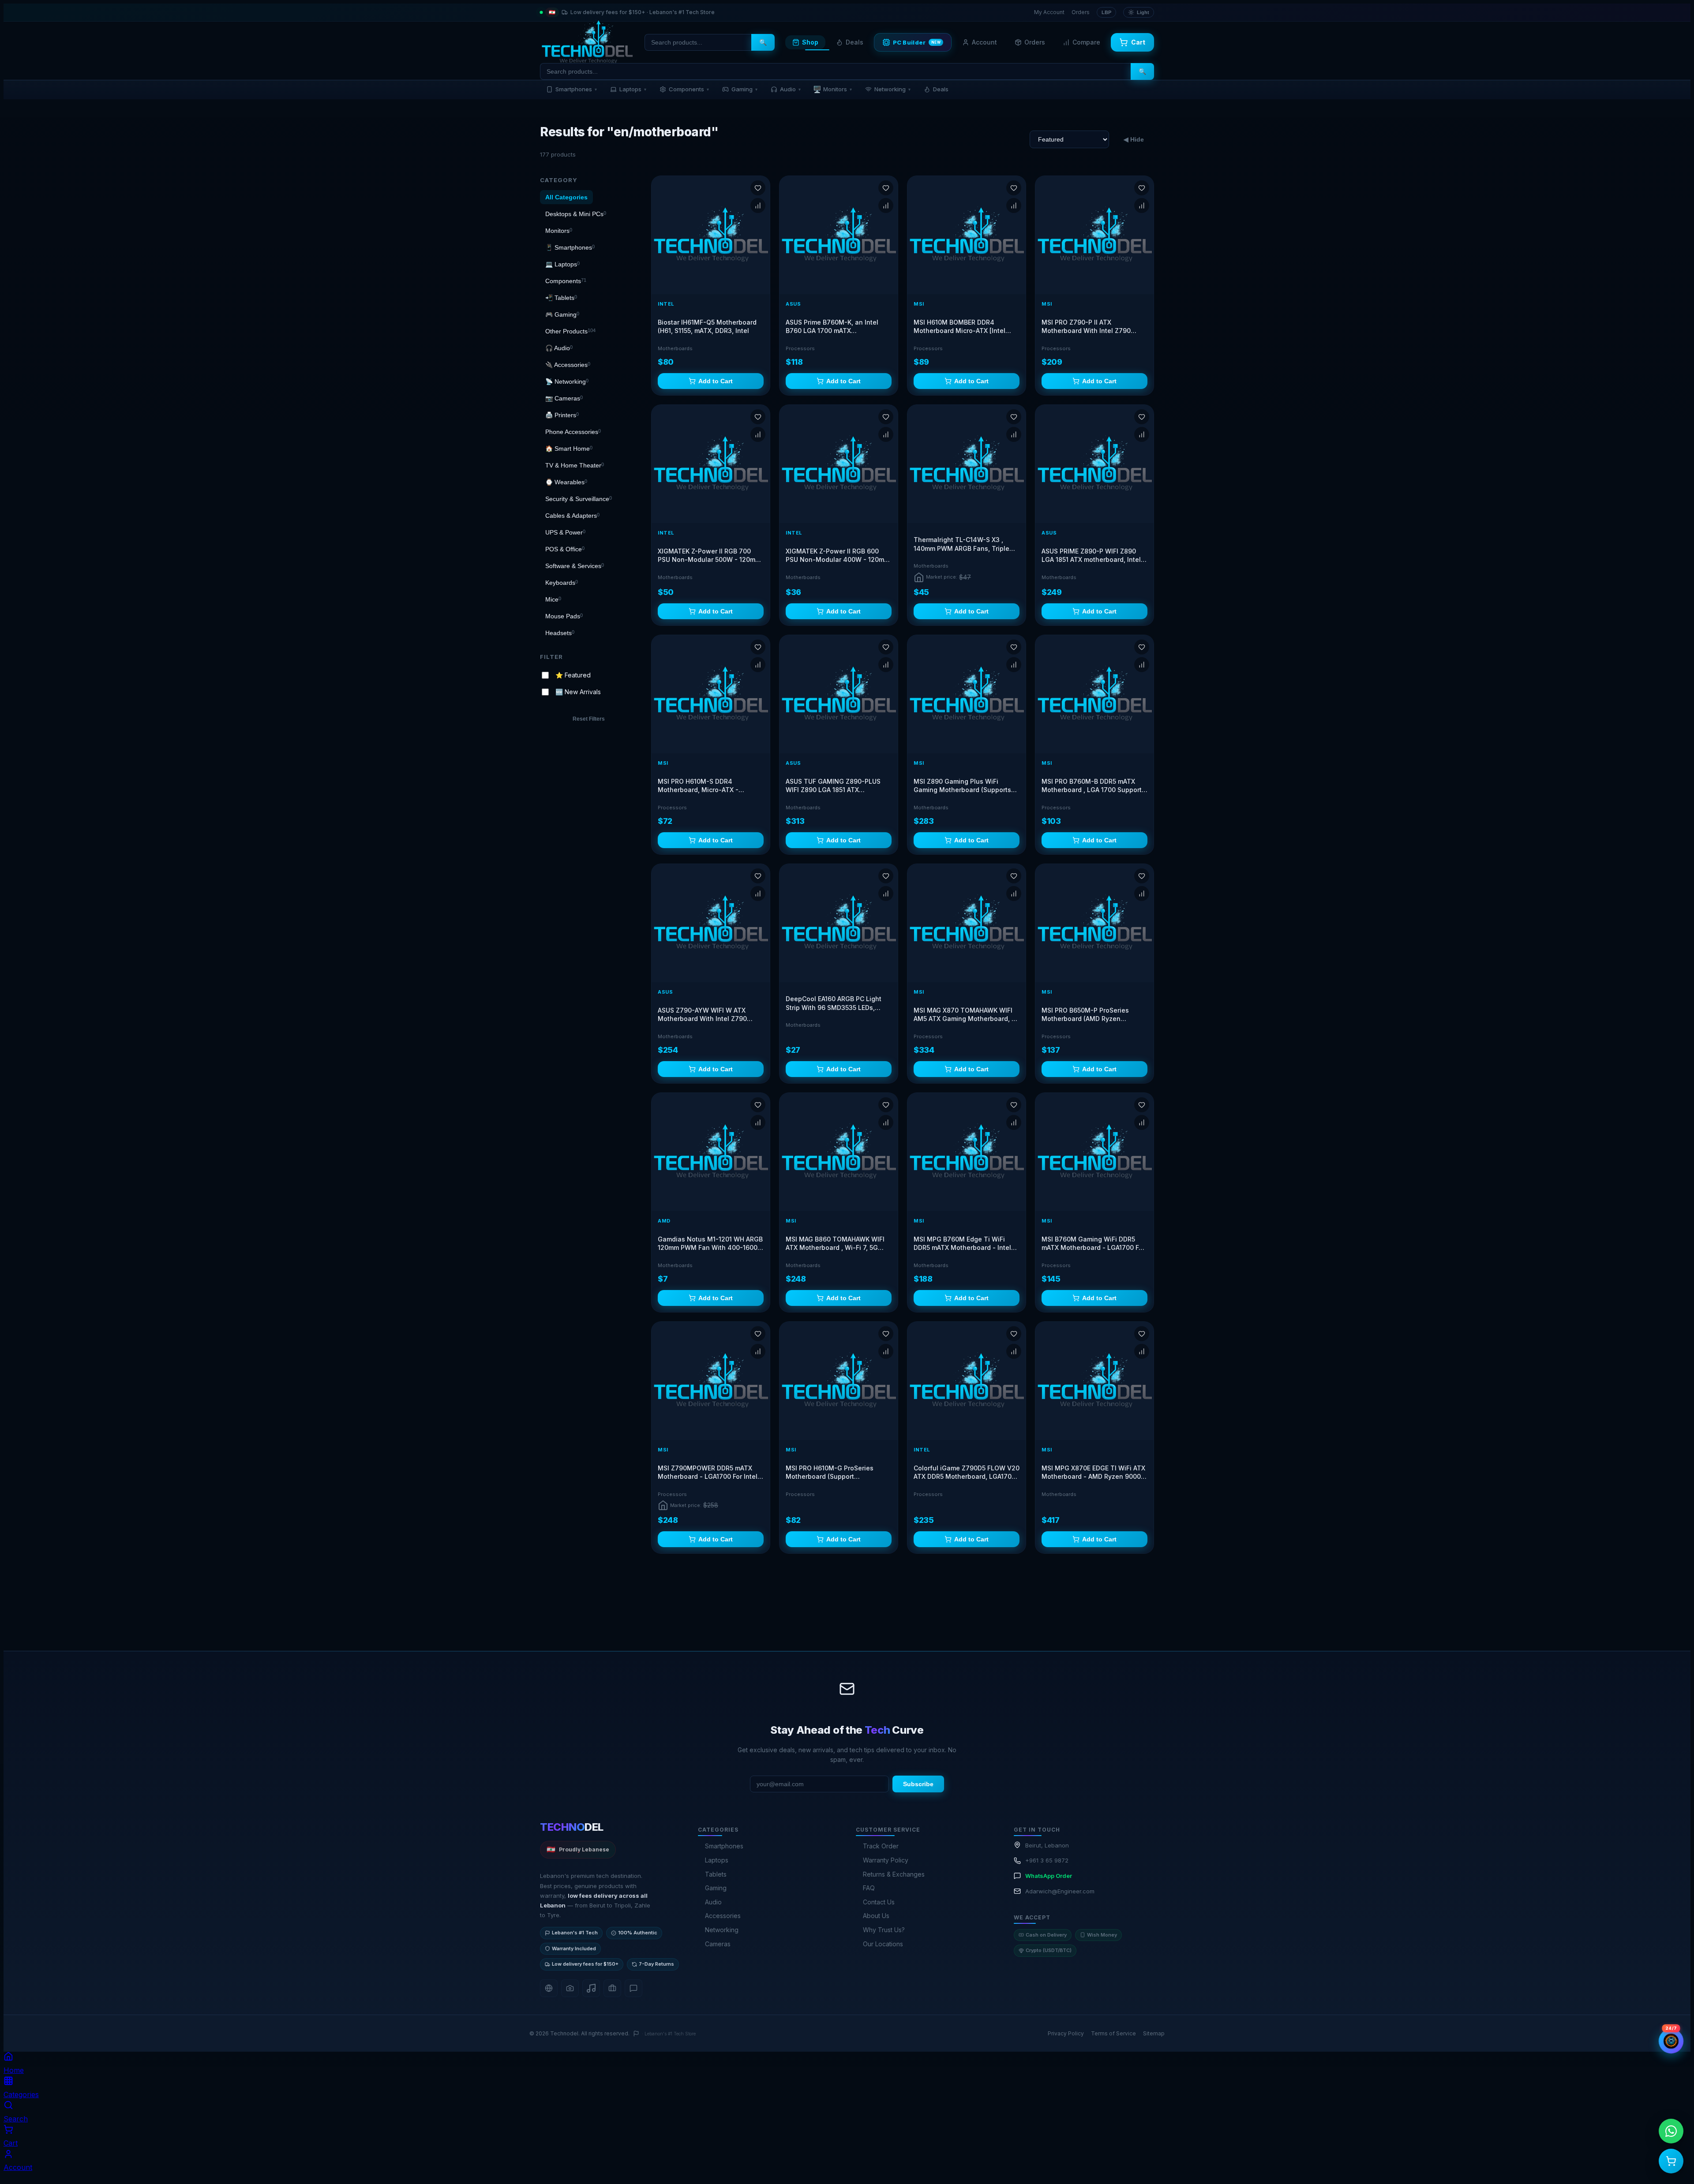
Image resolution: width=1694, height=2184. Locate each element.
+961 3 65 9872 (1047, 2143)
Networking (892, 89)
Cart (1138, 42)
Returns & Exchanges (894, 2156)
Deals (854, 42)
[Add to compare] (758, 206)
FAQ (869, 2170)
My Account (1049, 12)
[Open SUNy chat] (1671, 2041)
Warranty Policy (886, 2142)
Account (984, 42)
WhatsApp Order (1049, 2158)
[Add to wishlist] (758, 188)
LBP (1106, 12)
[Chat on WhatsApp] (1671, 2131)
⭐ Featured (573, 675)
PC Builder (917, 42)
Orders (1081, 12)
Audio (790, 89)
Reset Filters (589, 719)
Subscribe (918, 2066)
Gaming (744, 89)
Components (689, 89)
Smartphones (576, 89)
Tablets (716, 2156)
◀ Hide (1134, 139)
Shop (810, 42)
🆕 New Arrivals (578, 692)
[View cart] (1671, 2161)
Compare (1086, 42)
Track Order (881, 2128)
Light (1143, 12)
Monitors (832, 89)
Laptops (633, 89)
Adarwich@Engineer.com (1060, 2173)
